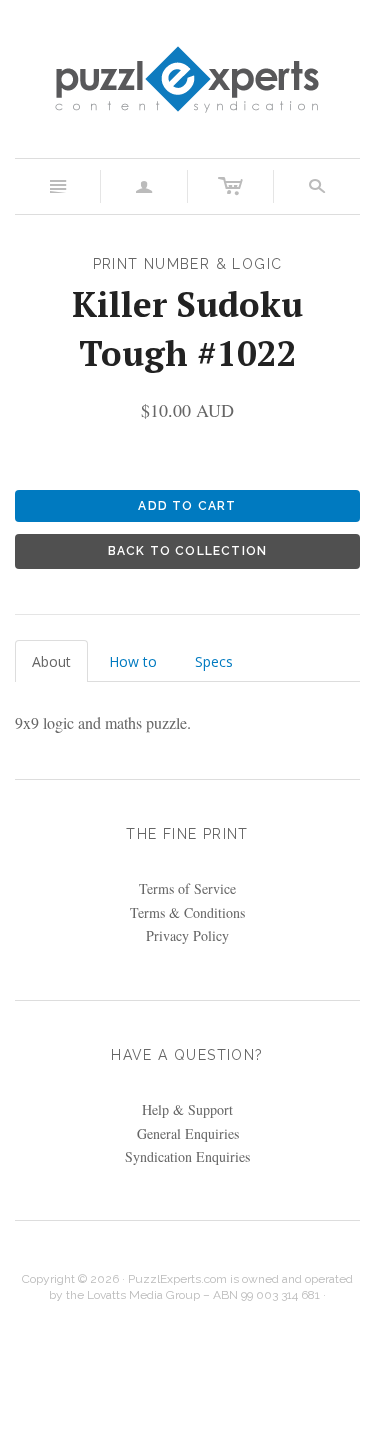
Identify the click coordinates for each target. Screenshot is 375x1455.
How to (133, 661)
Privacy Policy (187, 935)
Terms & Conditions (187, 912)
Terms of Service (187, 888)
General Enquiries (188, 1133)
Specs (214, 661)
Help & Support (187, 1109)
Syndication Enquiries (187, 1156)
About (51, 661)
